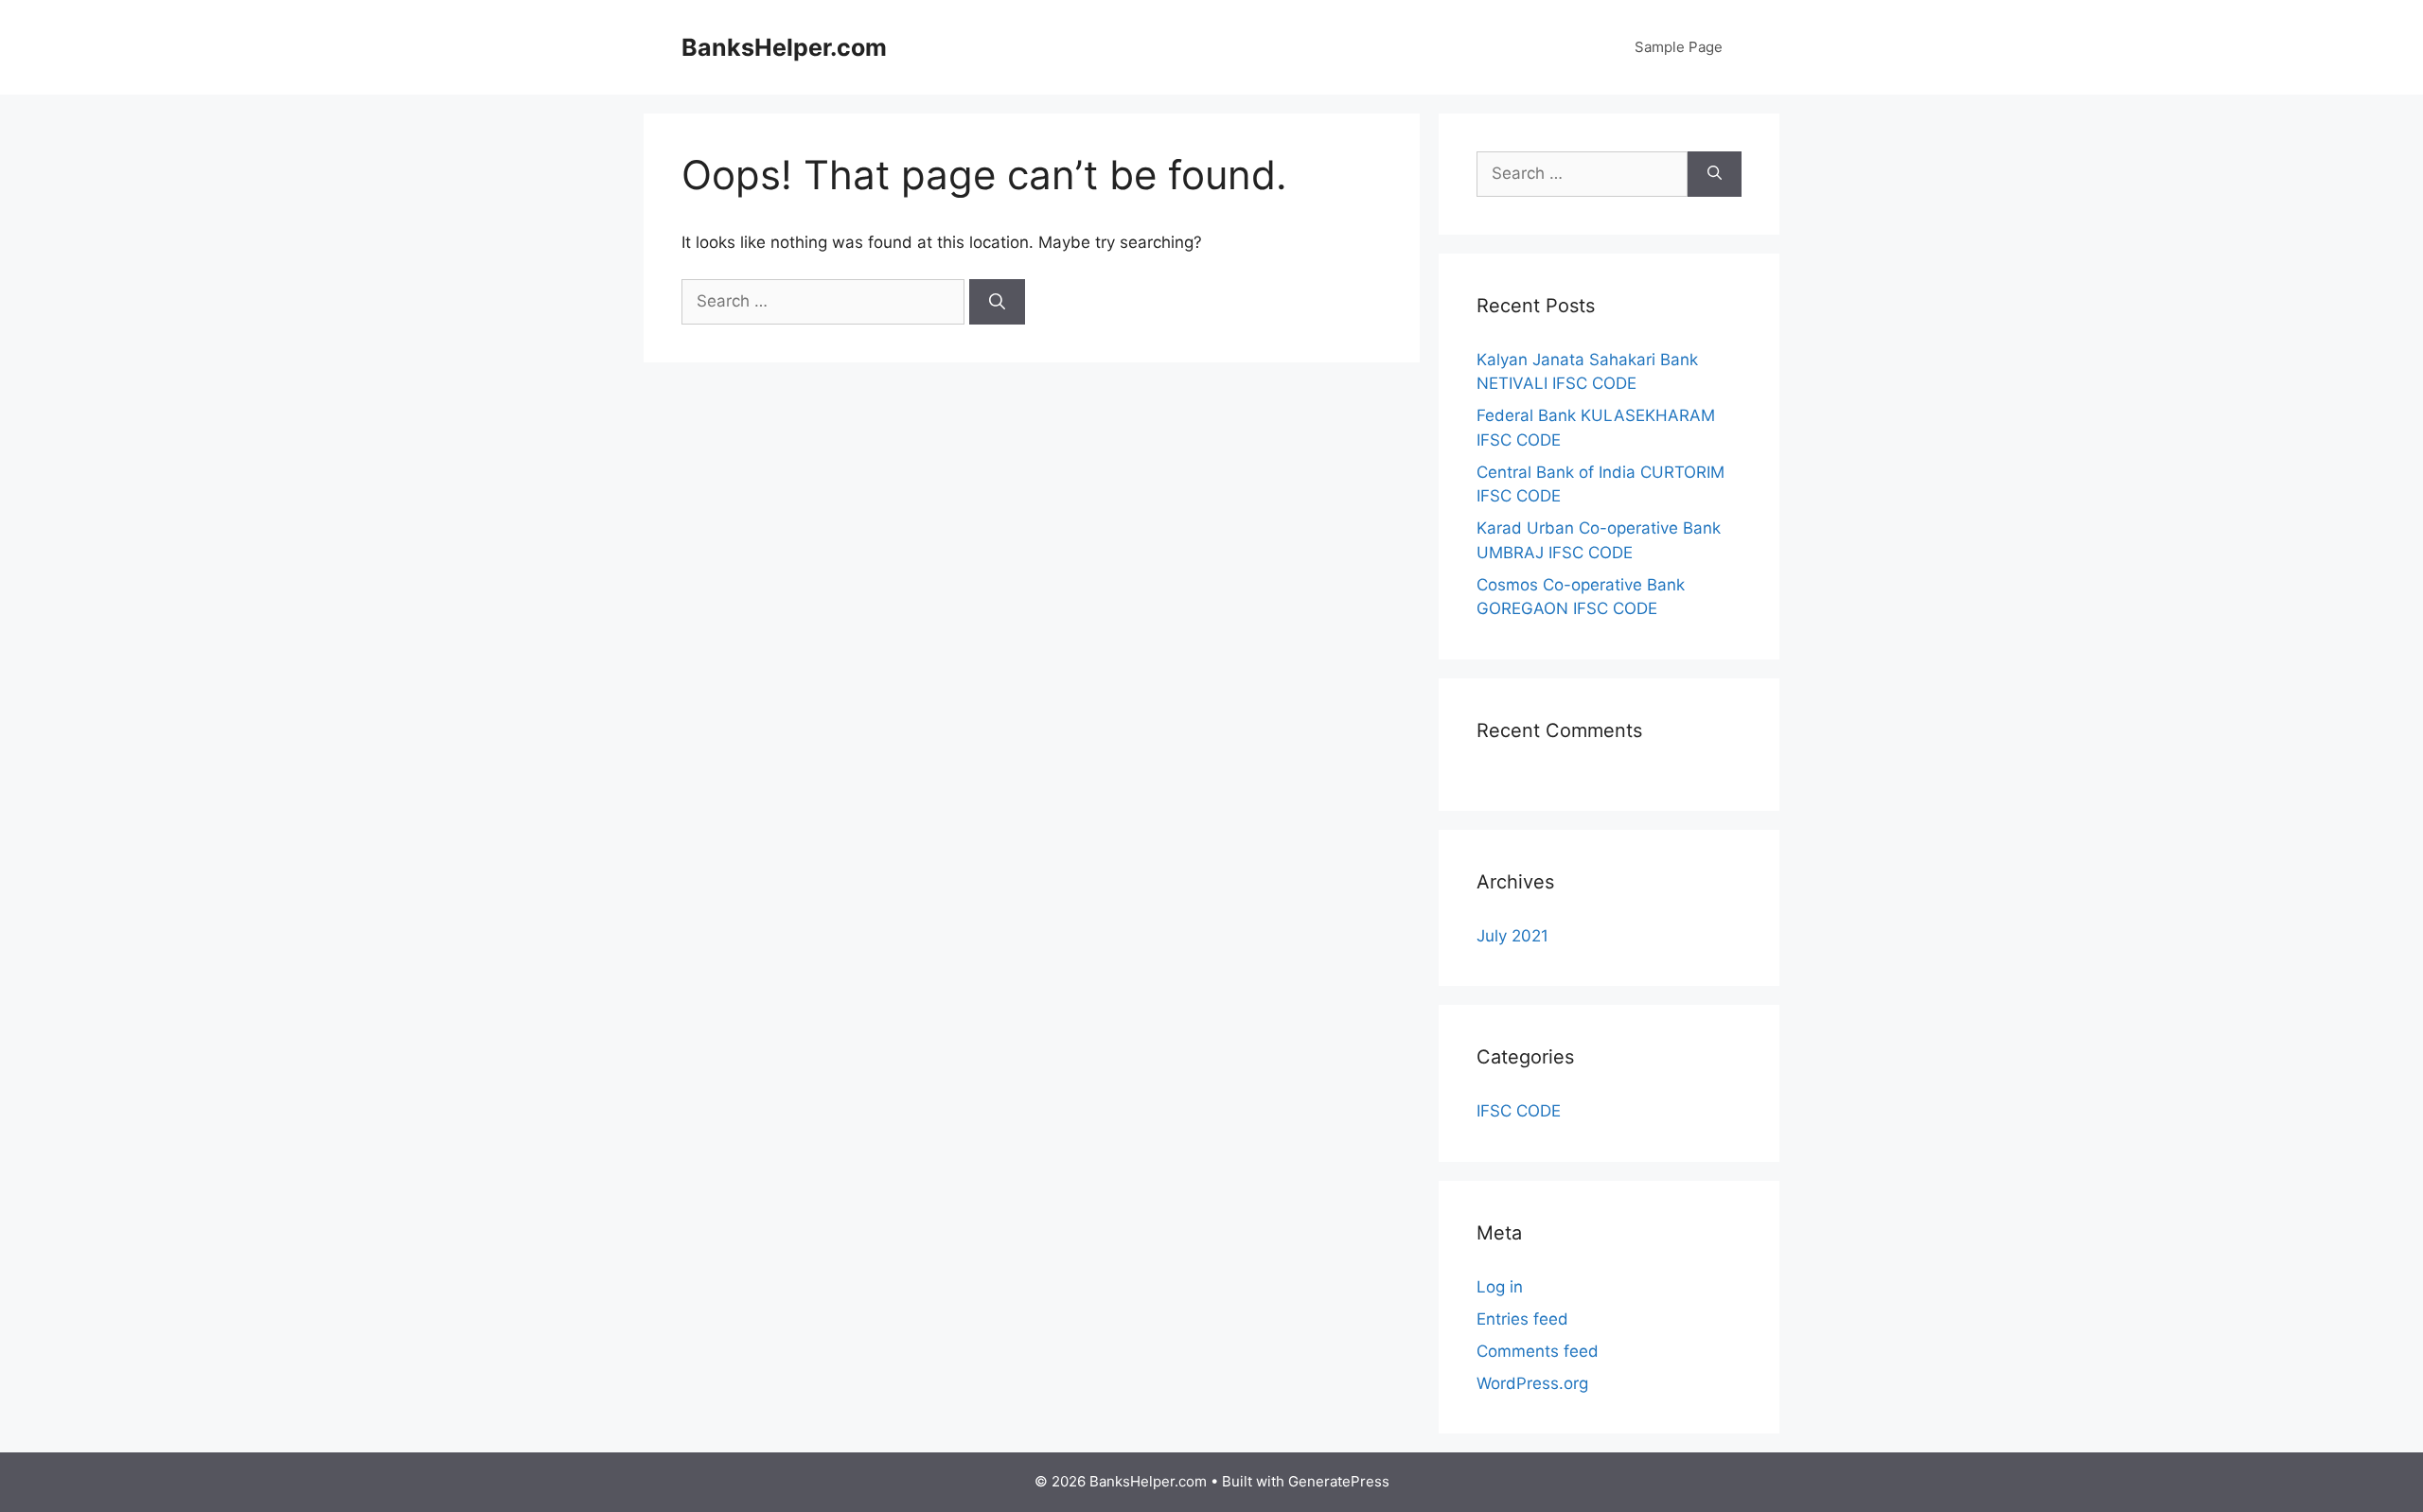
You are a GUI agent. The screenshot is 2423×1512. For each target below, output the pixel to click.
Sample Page (1679, 47)
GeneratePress (1339, 1481)
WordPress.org (1532, 1383)
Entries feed (1522, 1319)
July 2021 (1512, 936)
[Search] (997, 302)
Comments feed (1538, 1351)
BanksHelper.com (784, 47)
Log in (1500, 1287)
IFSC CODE (1519, 1111)
